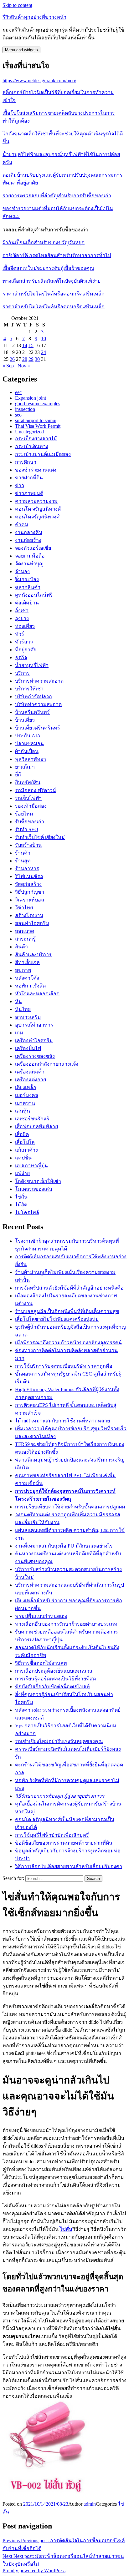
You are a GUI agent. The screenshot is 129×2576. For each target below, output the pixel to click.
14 (25, 345)
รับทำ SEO (27, 829)
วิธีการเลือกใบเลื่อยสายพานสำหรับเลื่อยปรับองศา (69, 1866)
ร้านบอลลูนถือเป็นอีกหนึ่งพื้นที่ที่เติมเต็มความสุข (67, 1311)
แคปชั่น (23, 1158)
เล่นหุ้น (23, 1111)
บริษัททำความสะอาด (38, 704)
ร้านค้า (23, 853)
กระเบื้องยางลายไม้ (36, 439)
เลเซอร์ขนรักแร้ (32, 1119)
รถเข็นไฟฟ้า (28, 798)
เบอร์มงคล (27, 1095)
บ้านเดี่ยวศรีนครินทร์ (38, 728)
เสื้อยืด (22, 1134)
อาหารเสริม (28, 1017)
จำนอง (22, 571)
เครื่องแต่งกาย (31, 1080)
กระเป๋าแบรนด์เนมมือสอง (43, 454)
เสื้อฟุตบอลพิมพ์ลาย (36, 1126)
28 (25, 359)
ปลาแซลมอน (29, 743)
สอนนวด (25, 931)
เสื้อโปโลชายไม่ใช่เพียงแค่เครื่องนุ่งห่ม (57, 1319)
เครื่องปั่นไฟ (28, 1048)
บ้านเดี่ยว (25, 720)
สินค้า (21, 947)
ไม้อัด (21, 1205)
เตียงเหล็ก (26, 1087)
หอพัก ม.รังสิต (30, 986)
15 (31, 345)
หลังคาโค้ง (27, 978)
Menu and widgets (21, 50)
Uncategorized (29, 432)
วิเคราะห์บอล (30, 900)
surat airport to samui (36, 420)
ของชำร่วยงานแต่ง (36, 470)
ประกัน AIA (28, 736)
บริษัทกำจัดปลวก (34, 697)
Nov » (24, 366)
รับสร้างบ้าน (28, 845)
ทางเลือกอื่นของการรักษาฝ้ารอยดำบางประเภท (66, 1624)
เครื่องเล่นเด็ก (30, 1072)
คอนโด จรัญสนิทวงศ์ (38, 509)
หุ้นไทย (23, 1009)
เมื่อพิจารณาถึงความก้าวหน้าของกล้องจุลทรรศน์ (68, 1343)
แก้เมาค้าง (26, 1150)
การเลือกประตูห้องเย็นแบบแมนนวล (54, 1671)
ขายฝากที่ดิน (29, 478)
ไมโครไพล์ (27, 1212)
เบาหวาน (25, 1103)
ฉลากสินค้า (28, 587)
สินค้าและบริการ (33, 955)
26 (12, 359)
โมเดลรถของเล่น (34, 1189)
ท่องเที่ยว (25, 626)
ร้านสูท (23, 861)
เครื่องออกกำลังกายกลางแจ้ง (47, 1064)
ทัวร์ (20, 634)
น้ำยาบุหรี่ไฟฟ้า (32, 665)
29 (31, 359)
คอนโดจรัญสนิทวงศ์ (37, 517)
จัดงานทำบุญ (29, 564)
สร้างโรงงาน (29, 915)
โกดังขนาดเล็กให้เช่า (38, 1181)
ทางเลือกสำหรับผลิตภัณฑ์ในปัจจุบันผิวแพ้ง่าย (52, 281)
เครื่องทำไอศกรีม (34, 1041)
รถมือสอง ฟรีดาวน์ (36, 790)
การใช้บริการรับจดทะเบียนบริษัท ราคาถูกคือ (64, 1366)
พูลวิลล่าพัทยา (31, 759)
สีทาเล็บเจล (27, 962)
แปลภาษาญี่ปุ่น (31, 1166)
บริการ (22, 673)
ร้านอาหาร (27, 869)
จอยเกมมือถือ (30, 556)
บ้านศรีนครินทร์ (32, 712)
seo (18, 415)
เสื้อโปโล (25, 1142)
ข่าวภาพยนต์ (29, 493)
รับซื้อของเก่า (30, 822)
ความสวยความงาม (36, 501)
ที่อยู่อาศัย (26, 650)
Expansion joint (31, 398)
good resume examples (38, 404)
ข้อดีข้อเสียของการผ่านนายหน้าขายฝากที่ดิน (64, 1843)
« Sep (8, 366)
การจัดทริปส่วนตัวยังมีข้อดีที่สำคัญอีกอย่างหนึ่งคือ (69, 1288)
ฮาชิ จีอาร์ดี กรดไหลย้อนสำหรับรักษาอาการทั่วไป (57, 255)
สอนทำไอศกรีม (32, 923)
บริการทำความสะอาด (39, 681)
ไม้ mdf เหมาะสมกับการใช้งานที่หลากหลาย (62, 1421)
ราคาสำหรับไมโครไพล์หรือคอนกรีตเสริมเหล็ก (54, 294)
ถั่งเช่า (22, 611)
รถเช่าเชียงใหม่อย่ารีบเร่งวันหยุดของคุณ (59, 1741)
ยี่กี (18, 775)
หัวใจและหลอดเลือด (37, 994)
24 (44, 352)
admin (90, 2504)
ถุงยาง (22, 618)
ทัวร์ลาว (24, 642)
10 (44, 338)
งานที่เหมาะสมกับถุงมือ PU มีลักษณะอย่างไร (64, 1546)
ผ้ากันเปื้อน (27, 751)
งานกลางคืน (29, 532)
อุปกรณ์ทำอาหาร (34, 1025)
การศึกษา (26, 462)
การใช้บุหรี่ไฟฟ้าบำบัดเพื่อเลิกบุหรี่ (52, 1835)
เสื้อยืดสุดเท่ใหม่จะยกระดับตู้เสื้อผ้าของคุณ (48, 268)
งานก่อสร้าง (28, 540)
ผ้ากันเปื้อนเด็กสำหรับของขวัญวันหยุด (44, 242)
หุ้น (18, 1001)
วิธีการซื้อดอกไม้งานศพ (41, 1663)
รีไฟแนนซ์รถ (29, 876)
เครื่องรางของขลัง (35, 1056)
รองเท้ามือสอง (31, 806)
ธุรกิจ (21, 657)
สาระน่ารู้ (25, 939)
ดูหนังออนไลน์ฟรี (34, 595)
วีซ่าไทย (24, 908)
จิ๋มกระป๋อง (27, 579)
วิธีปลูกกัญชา (30, 892)
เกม (19, 1033)
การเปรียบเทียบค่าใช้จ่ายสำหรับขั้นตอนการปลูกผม (70, 1507)
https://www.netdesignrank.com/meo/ (39, 81)
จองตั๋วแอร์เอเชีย (33, 548)
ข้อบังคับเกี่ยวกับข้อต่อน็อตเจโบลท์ (52, 1687)
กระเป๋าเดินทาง (32, 446)
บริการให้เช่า (29, 689)
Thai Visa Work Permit (38, 426)
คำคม (22, 525)
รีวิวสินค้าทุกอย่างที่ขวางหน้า (34, 17)
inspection (25, 409)
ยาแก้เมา (25, 767)
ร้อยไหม (24, 814)
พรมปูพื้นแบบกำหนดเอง (41, 1616)
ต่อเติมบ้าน (27, 603)
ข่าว (20, 485)
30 (37, 359)
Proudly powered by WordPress (34, 2571)
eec (18, 392)
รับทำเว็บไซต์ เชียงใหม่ (40, 837)
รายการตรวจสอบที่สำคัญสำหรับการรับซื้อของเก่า (57, 196)
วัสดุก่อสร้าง (28, 884)
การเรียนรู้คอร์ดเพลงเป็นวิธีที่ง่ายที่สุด (55, 1679)
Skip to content (17, 5)
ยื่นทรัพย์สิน (28, 783)
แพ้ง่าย (22, 1173)
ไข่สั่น (21, 1197)
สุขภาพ (23, 970)
